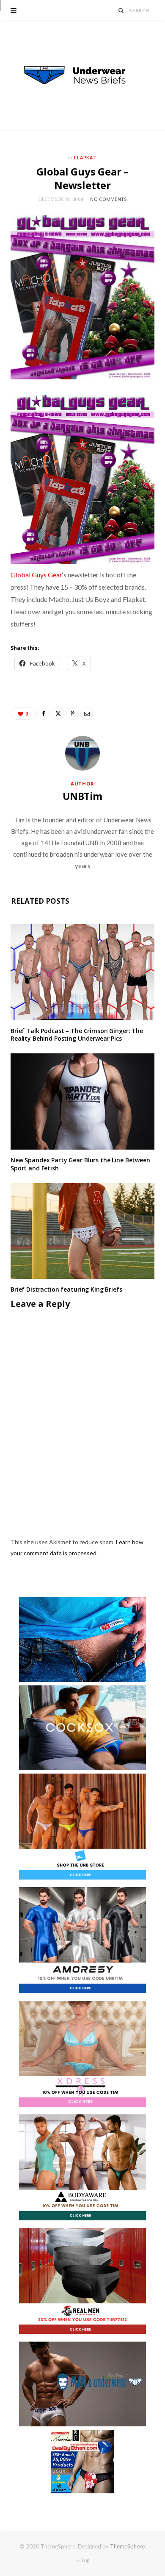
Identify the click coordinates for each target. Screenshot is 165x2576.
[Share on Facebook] (44, 713)
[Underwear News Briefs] (82, 75)
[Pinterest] (72, 713)
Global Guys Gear (36, 575)
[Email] (87, 713)
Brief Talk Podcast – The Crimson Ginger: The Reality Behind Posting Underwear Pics (77, 1035)
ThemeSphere (127, 2546)
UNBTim (82, 796)
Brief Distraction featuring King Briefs (66, 1289)
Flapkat (86, 157)
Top (85, 2560)
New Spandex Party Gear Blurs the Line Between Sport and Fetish (80, 1164)
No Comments (108, 199)
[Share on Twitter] (58, 713)
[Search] (121, 10)
